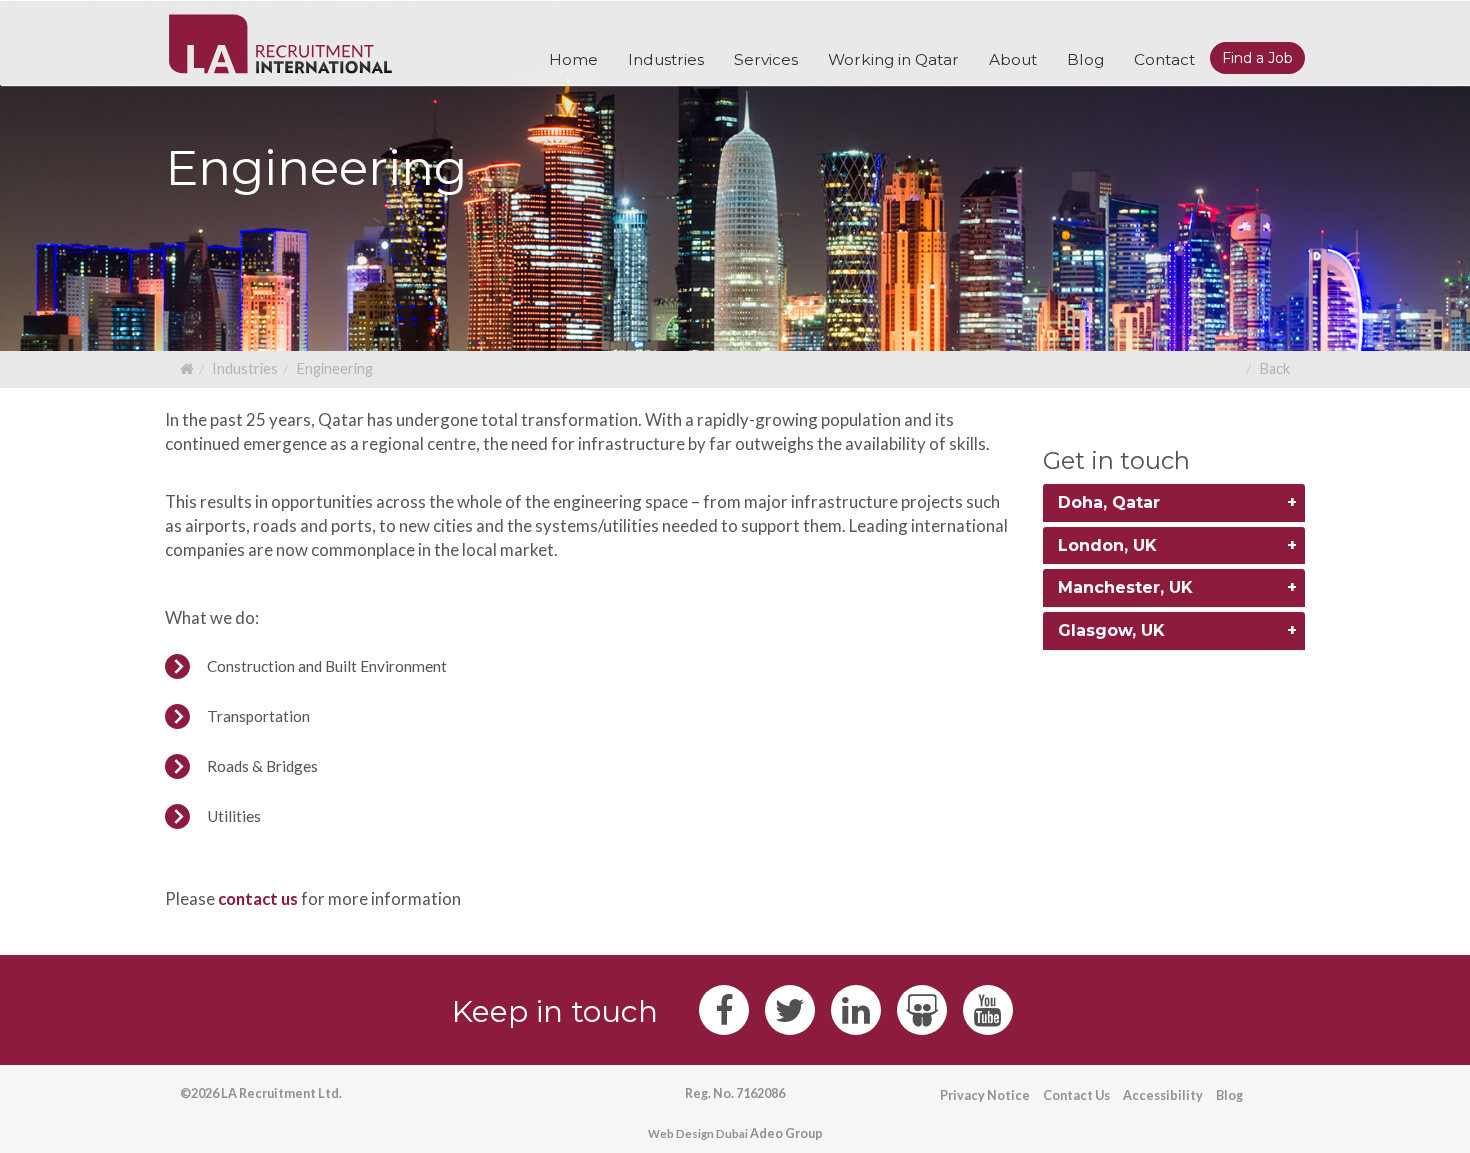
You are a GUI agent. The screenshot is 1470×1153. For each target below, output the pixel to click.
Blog (1229, 1095)
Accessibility (1163, 1095)
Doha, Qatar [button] (1109, 502)
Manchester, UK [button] (1125, 587)
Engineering (334, 368)
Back (1274, 368)
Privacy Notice (985, 1095)
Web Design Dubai (698, 1133)
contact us (258, 898)
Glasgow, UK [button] (1111, 630)
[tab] (1174, 503)
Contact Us (1076, 1095)
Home (573, 59)
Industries (245, 368)
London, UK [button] (1107, 545)
